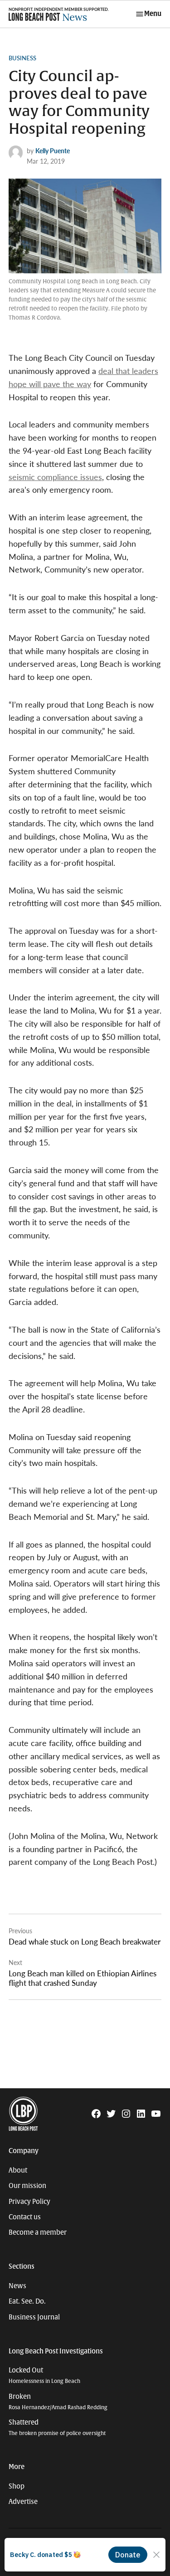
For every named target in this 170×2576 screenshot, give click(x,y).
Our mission (27, 2186)
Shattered (57, 2428)
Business (22, 58)
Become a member (38, 2232)
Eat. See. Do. (27, 2301)
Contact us (25, 2217)
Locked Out (44, 2375)
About (18, 2170)
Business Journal (34, 2317)
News (17, 2286)
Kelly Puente (53, 150)
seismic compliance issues (55, 477)
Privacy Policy (29, 2202)
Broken (58, 2402)
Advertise (23, 2502)
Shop (17, 2486)
